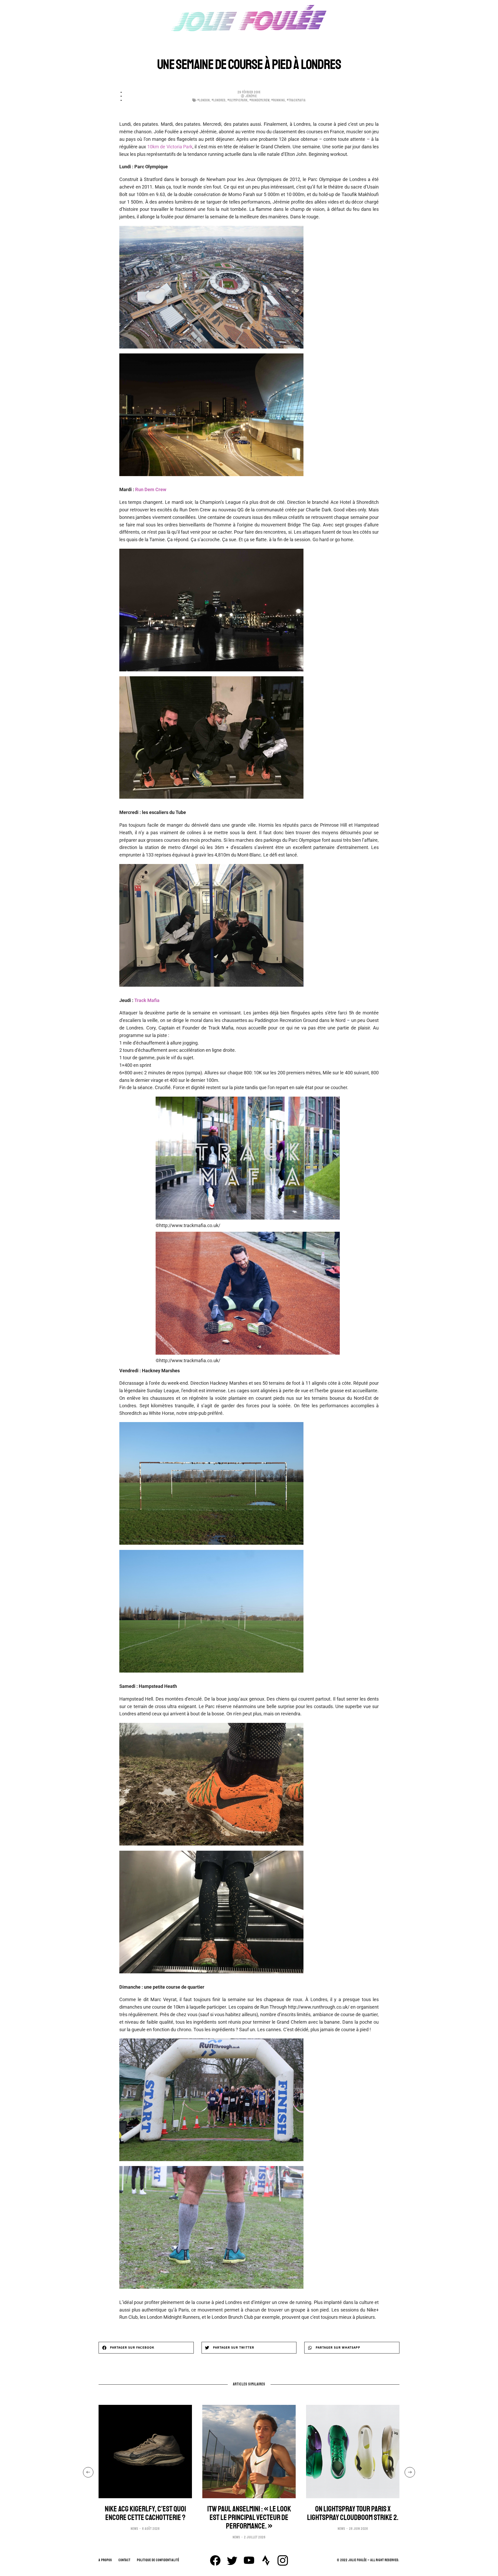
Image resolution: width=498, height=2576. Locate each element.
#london (204, 100)
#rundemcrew (260, 100)
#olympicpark (238, 100)
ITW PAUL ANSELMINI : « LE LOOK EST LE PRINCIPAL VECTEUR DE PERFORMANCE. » (249, 2518)
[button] (146, 2348)
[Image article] (145, 2452)
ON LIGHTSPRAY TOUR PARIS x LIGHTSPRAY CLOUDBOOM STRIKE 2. (353, 2513)
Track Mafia (147, 1000)
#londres (219, 100)
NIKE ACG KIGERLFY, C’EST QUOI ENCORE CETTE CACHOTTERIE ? (145, 2513)
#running (278, 100)
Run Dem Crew (151, 489)
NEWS (134, 2529)
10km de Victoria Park (170, 147)
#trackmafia (296, 100)
